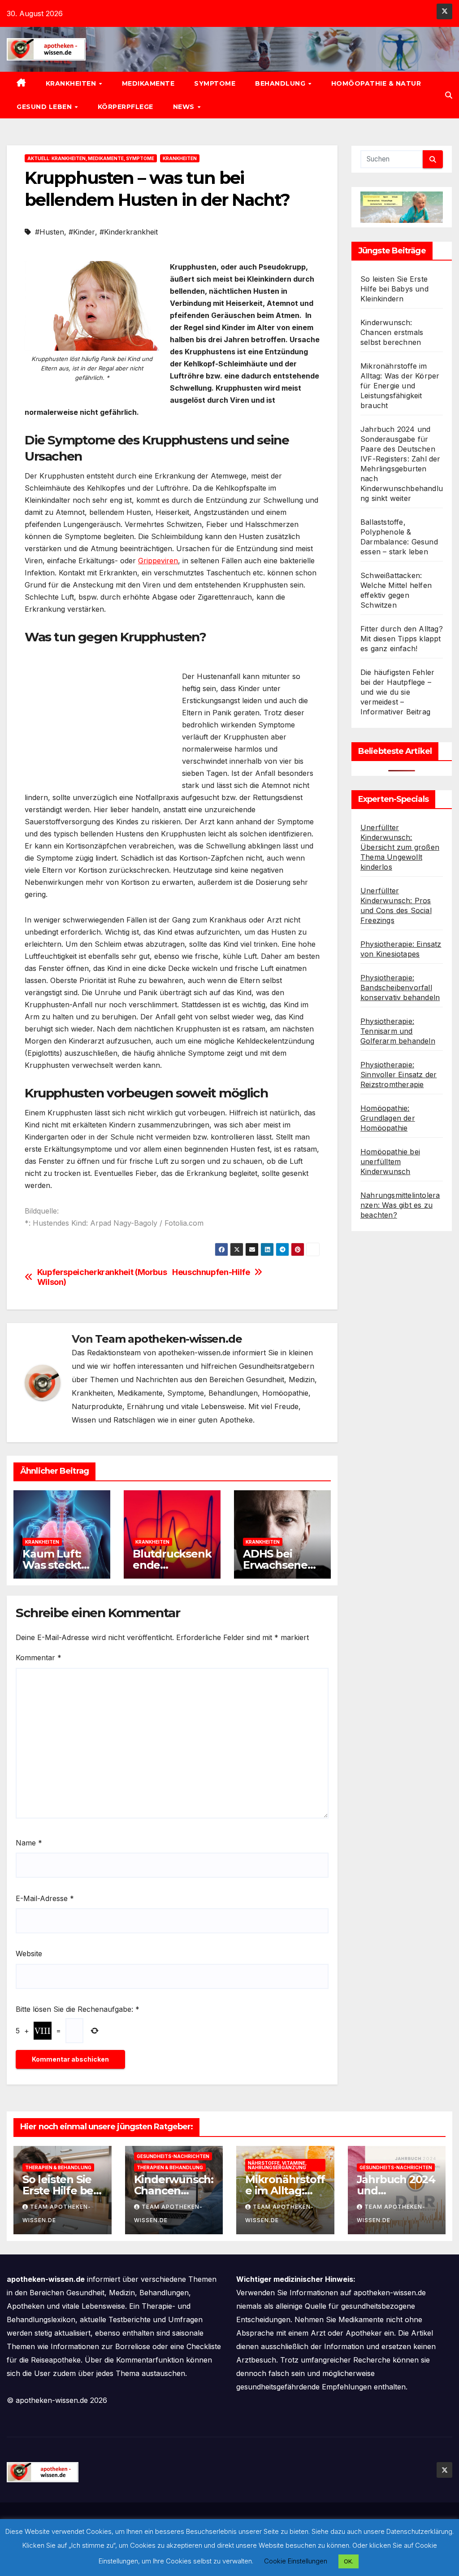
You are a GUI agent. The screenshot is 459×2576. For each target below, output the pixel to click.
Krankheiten (72, 83)
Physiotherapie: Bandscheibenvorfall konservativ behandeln (400, 988)
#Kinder (82, 232)
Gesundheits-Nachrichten (173, 2156)
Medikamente (148, 83)
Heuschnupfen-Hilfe (211, 1272)
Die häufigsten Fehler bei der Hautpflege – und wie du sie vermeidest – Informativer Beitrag (397, 692)
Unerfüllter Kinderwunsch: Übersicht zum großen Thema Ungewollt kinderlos (400, 847)
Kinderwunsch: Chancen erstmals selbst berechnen (392, 332)
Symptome (215, 83)
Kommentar (39, 1658)
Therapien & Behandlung (58, 2167)
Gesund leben (45, 107)
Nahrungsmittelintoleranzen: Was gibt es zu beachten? (400, 1205)
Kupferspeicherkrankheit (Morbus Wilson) (102, 1277)
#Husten (50, 232)
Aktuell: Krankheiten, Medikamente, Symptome (91, 158)
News (185, 107)
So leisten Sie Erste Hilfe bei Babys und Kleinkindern (394, 289)
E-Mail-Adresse (45, 1898)
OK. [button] (349, 2561)
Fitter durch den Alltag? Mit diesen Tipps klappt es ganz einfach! (402, 639)
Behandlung (281, 83)
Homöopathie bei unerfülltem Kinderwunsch (390, 1162)
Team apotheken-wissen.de (168, 1339)
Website (29, 1954)
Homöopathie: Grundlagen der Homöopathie (388, 1118)
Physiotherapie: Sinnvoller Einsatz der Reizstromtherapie (398, 1075)
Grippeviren (158, 561)
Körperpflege (126, 107)
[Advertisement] (100, 721)
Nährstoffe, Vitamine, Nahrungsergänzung (277, 2165)
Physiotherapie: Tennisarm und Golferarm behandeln (398, 1031)
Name (29, 1843)
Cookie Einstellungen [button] (296, 2561)
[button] (449, 95)
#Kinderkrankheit (129, 232)
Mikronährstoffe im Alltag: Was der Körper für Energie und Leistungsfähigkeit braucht (400, 386)
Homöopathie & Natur (376, 83)
